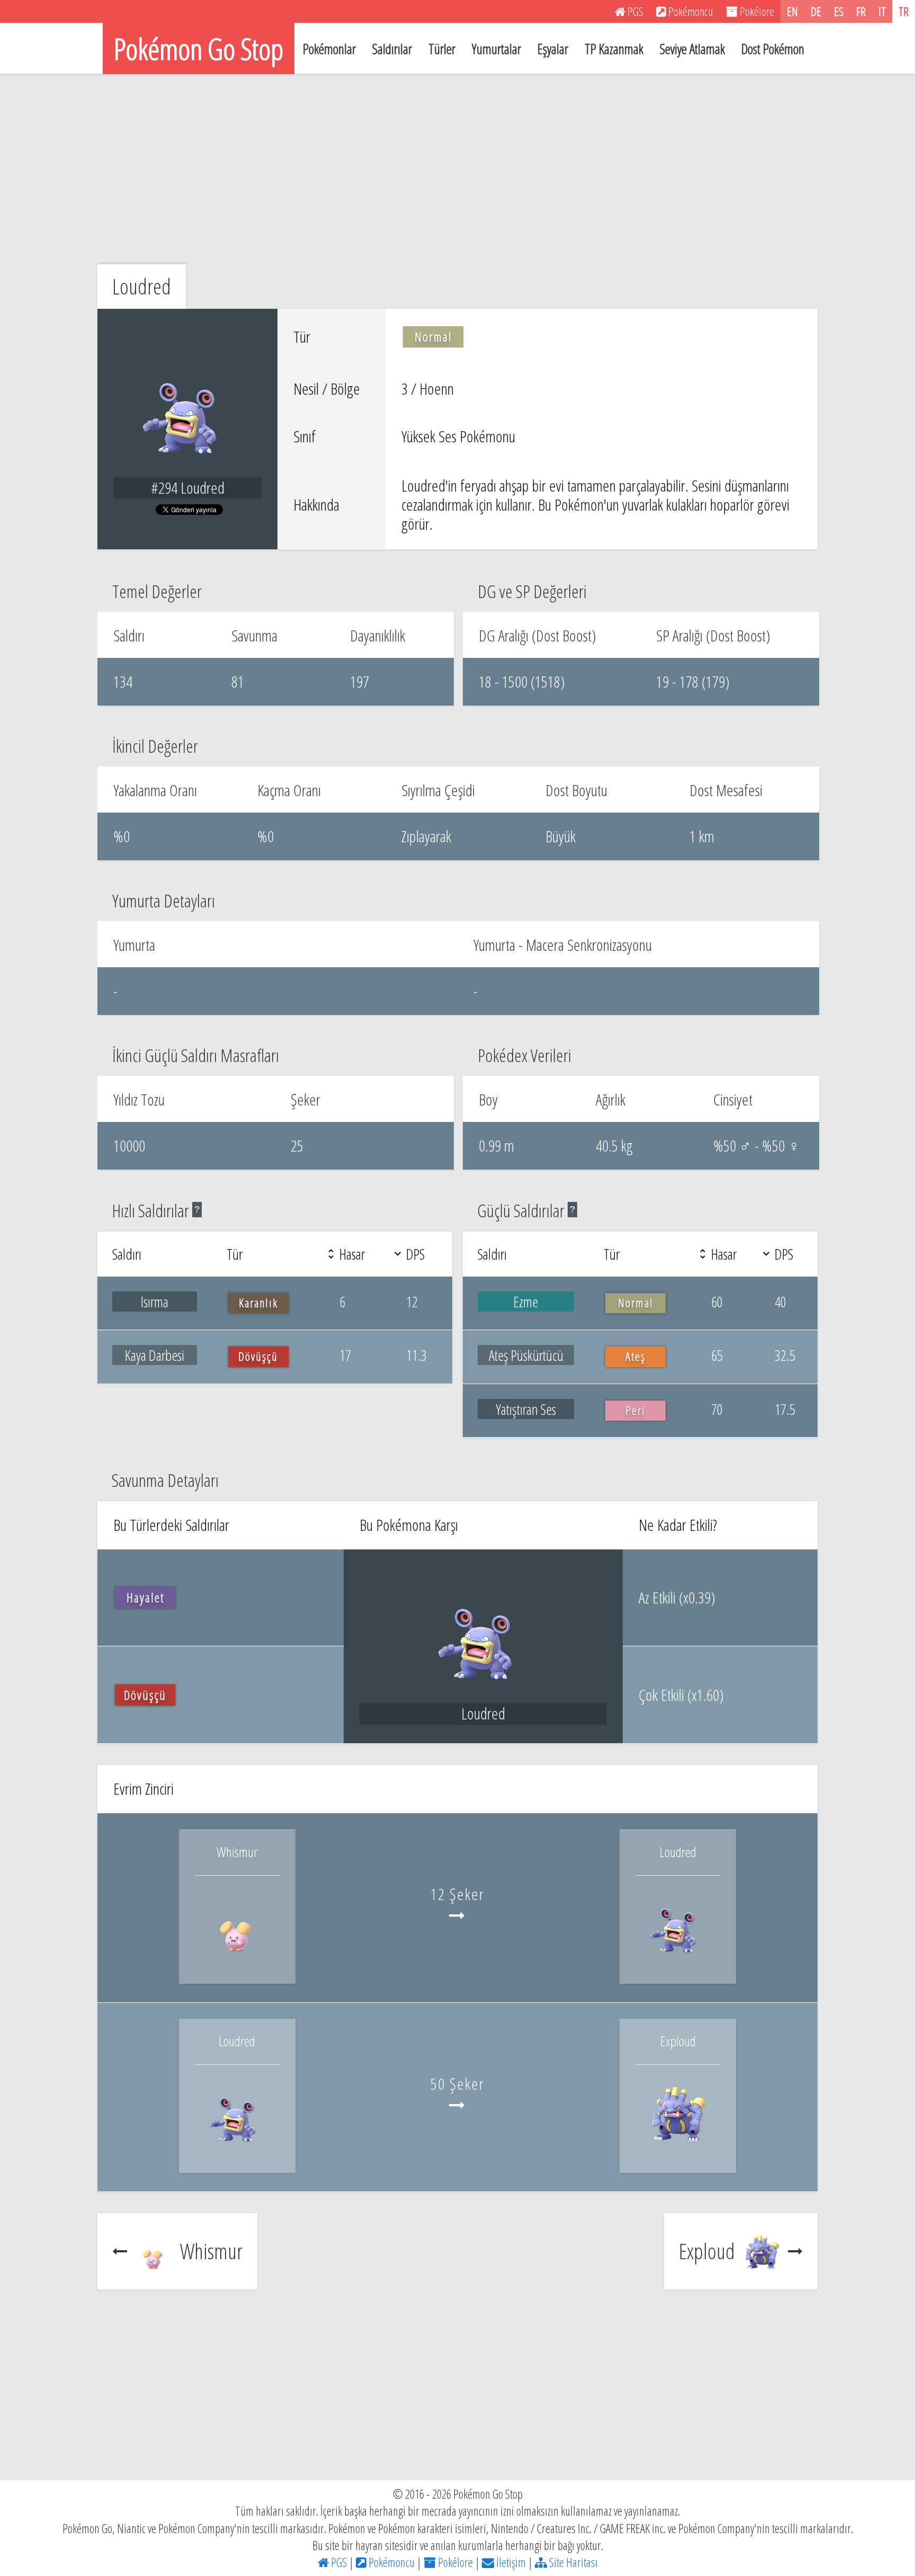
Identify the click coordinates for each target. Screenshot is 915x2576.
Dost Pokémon (773, 49)
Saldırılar (392, 49)
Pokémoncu (391, 2562)
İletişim (510, 2562)
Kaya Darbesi (155, 1355)
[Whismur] (237, 1960)
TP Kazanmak (614, 49)
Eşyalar (553, 49)
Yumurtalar (496, 49)
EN (792, 11)
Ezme (526, 1302)
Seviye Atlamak (692, 49)
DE (816, 11)
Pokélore (454, 2562)
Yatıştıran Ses (526, 1409)
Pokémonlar (329, 49)
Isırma (155, 1302)
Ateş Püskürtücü (526, 1355)
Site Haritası (572, 2562)
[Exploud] (678, 2149)
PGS (338, 2562)
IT (882, 11)
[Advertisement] (457, 169)
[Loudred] (678, 1960)
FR (861, 11)
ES (839, 11)
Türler (442, 49)
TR (904, 11)
